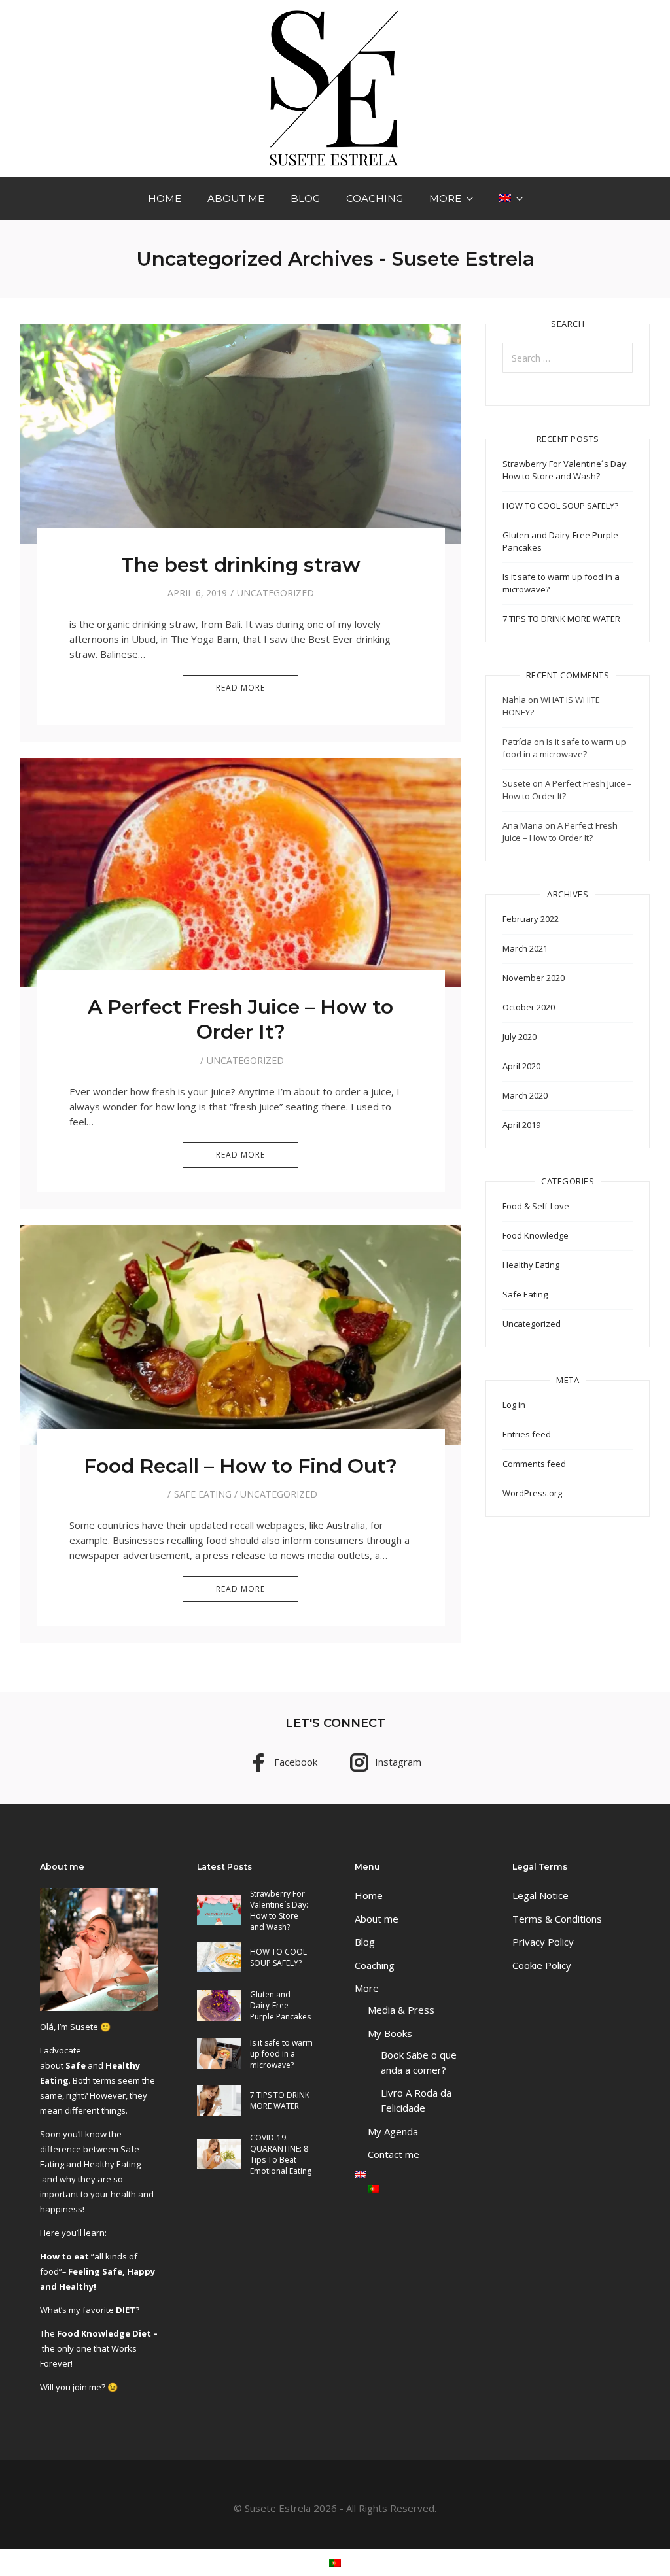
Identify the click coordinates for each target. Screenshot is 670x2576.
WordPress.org (532, 1493)
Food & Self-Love (536, 1206)
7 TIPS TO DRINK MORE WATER (561, 619)
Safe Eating (203, 1494)
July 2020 (520, 1037)
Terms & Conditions (557, 1919)
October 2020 (529, 1007)
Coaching (375, 198)
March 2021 (525, 948)
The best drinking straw (241, 565)
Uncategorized (275, 593)
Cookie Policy (542, 1965)
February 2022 (531, 919)
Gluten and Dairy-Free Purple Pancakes (280, 2005)
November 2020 (534, 978)
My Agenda (393, 2131)
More (445, 198)
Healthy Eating (531, 1265)
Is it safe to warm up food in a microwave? (564, 748)
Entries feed (527, 1434)
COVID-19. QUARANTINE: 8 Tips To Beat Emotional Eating (281, 2154)
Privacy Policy (543, 1942)
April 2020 (521, 1066)
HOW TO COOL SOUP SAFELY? (560, 506)
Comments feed (534, 1464)
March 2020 (525, 1095)
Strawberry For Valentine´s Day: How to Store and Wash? (565, 470)
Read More (240, 688)
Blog (305, 198)
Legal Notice (540, 1895)
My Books (390, 2033)
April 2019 (521, 1125)
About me (236, 198)
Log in (514, 1405)
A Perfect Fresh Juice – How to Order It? (240, 1019)
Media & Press (401, 2010)
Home (165, 198)
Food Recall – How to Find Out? (240, 1466)
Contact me (394, 2154)
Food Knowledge (536, 1235)
